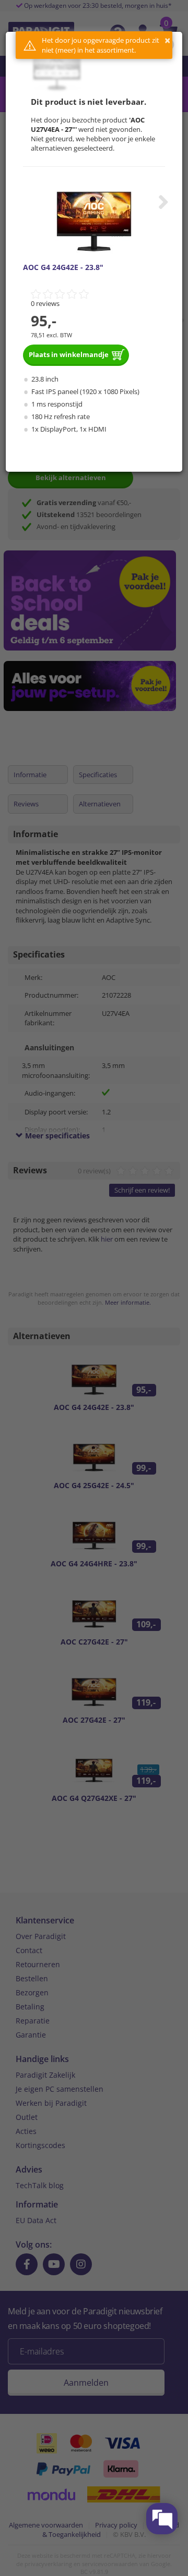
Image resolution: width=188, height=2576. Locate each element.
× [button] (167, 40)
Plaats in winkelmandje (69, 354)
